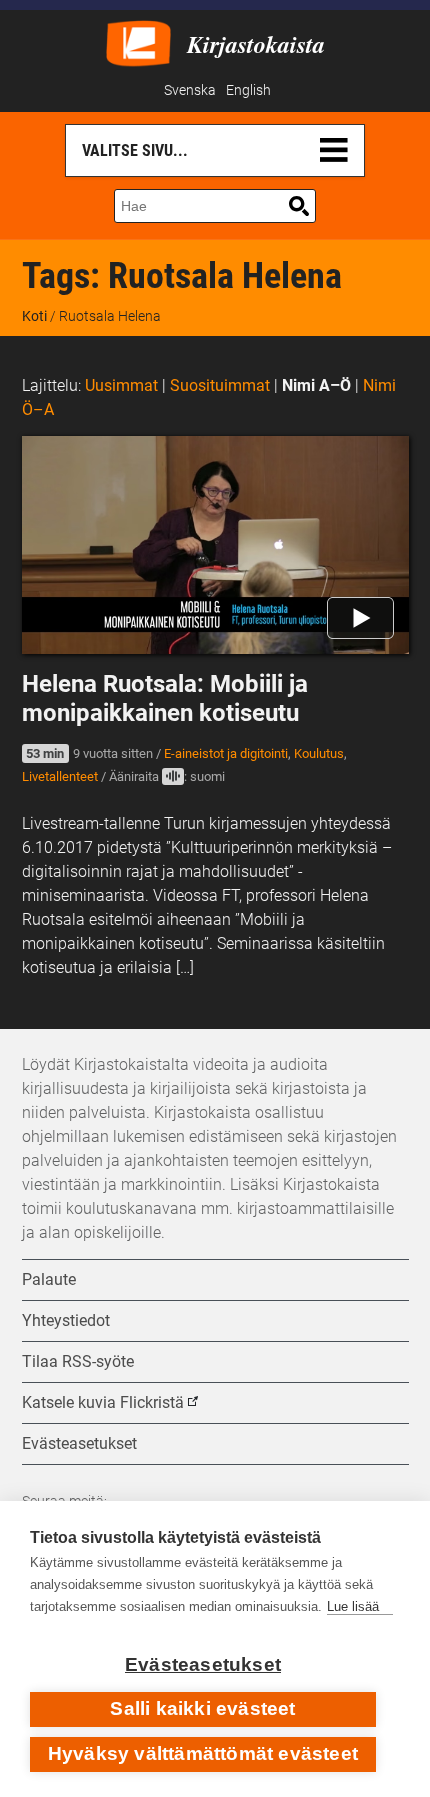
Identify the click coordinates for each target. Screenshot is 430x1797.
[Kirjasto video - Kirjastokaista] (138, 41)
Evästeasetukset (203, 1664)
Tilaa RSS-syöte (78, 1361)
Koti (34, 316)
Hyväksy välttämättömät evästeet (203, 1753)
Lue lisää (353, 1606)
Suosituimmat (220, 385)
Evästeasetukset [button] (79, 1443)
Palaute (49, 1279)
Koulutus (319, 753)
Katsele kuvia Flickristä (103, 1402)
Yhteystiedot (66, 1320)
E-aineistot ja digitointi (226, 753)
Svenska (190, 90)
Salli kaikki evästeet (202, 1708)
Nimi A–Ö (316, 385)
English (248, 90)
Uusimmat (121, 385)
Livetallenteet (60, 776)
